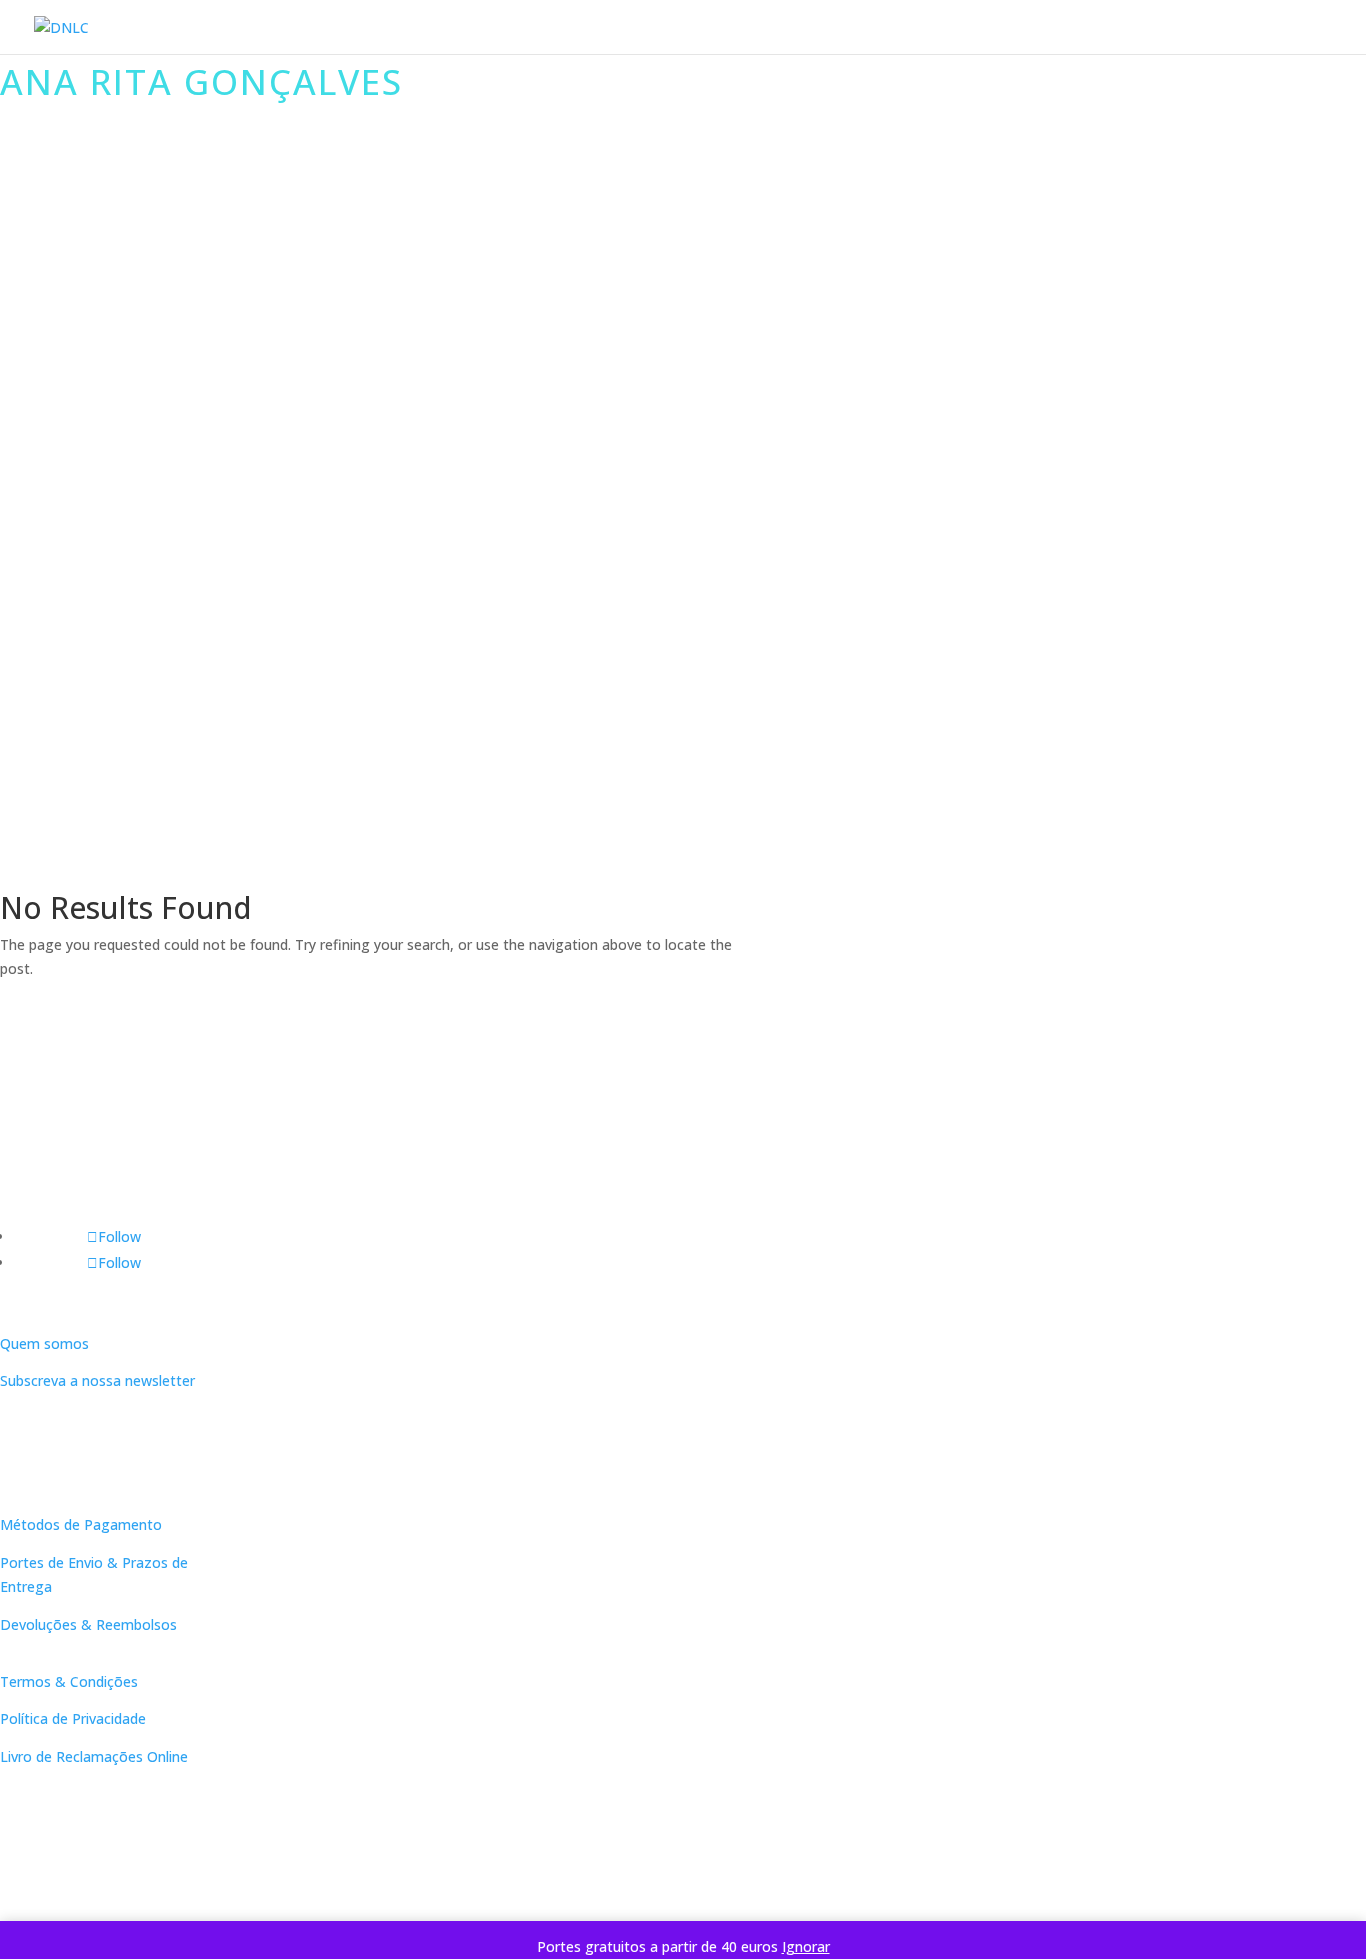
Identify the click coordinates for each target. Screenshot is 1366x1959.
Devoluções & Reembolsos (88, 1624)
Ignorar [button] (806, 1946)
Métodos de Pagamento (81, 1524)
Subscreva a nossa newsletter (97, 1380)
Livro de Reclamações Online (94, 1756)
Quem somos (44, 1343)
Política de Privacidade (73, 1718)
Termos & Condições (69, 1681)
